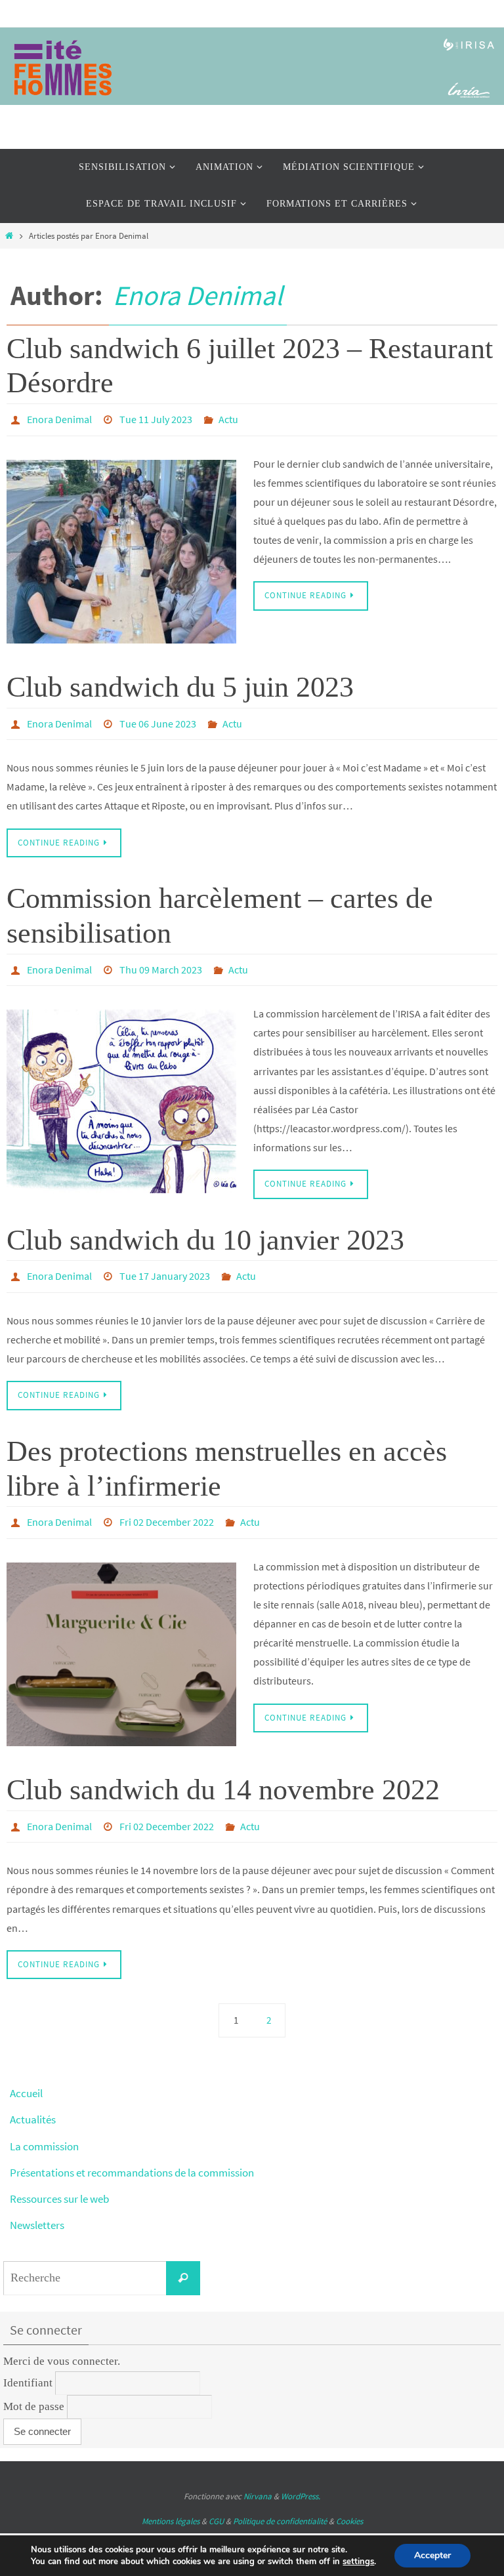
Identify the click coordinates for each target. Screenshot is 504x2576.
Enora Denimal (198, 295)
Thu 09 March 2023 (161, 960)
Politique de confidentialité (280, 2499)
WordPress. (301, 2475)
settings (358, 2562)
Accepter (432, 2555)
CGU (216, 2499)
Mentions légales (171, 2499)
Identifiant (28, 2361)
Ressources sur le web (59, 2177)
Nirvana (258, 2475)
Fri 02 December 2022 (167, 1506)
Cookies (349, 2499)
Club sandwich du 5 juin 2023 (180, 683)
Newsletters (37, 2203)
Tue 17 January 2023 (165, 1264)
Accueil (26, 2072)
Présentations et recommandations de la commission (132, 2150)
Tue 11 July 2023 (156, 418)
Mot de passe (34, 2385)
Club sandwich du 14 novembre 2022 (223, 1771)
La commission (44, 2124)
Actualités (33, 2098)
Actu (228, 418)
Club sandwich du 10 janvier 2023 (205, 1229)
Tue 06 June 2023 (158, 718)
